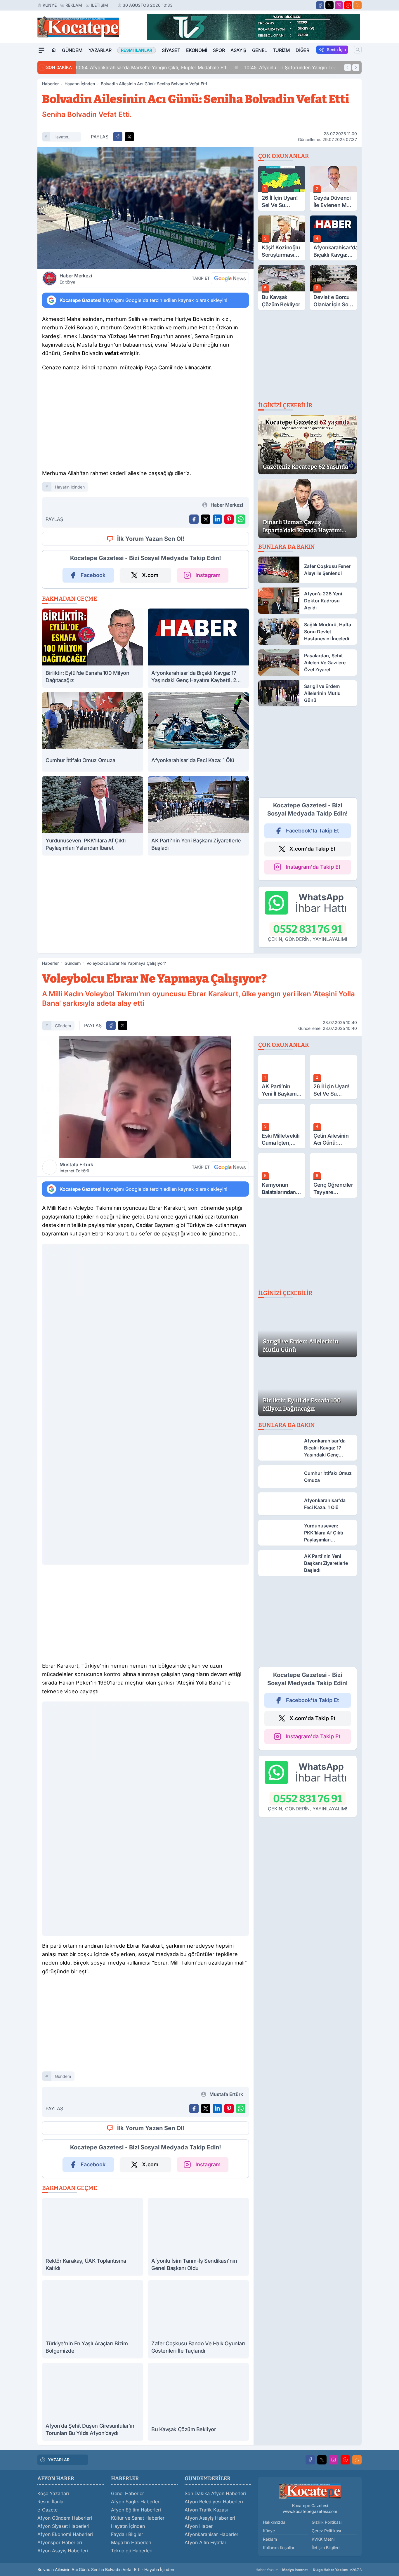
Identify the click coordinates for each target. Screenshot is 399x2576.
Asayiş (238, 50)
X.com (150, 575)
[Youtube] (348, 5)
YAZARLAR (59, 2460)
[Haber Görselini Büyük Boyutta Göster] (145, 208)
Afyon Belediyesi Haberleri (214, 2502)
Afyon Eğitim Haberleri (136, 2510)
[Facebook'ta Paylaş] (118, 137)
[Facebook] (320, 5)
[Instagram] (339, 5)
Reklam (74, 5)
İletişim (99, 5)
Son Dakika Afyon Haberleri (215, 2493)
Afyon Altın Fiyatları (206, 2542)
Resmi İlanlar (51, 2502)
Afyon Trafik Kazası (206, 2510)
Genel (260, 50)
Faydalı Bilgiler (127, 2534)
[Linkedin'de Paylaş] (217, 519)
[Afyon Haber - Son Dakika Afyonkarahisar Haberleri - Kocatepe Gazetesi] (310, 2491)
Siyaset (171, 50)
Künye (50, 5)
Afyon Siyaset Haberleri (63, 2526)
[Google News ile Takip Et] (230, 278)
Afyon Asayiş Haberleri (63, 2551)
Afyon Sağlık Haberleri (136, 2502)
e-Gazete (47, 2510)
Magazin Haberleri (131, 2542)
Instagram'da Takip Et (313, 867)
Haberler (50, 84)
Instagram (208, 575)
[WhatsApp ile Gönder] (241, 519)
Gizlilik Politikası (327, 2522)
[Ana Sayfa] (54, 50)
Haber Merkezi (76, 279)
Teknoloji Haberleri (132, 2551)
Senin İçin (336, 49)
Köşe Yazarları (53, 2493)
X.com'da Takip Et (312, 849)
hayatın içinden (61, 138)
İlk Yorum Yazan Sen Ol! (151, 539)
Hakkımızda (274, 2522)
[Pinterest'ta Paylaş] (229, 519)
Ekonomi (197, 50)
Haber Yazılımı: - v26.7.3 (309, 2570)
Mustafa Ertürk (76, 1167)
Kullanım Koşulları (279, 2548)
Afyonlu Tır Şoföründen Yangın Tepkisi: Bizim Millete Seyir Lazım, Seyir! (167, 67)
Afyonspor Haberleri (60, 2542)
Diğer (302, 50)
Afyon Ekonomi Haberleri (65, 2534)
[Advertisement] (145, 422)
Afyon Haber (199, 2526)
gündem (63, 1026)
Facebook (93, 575)
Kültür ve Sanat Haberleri (138, 2518)
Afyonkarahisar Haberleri (212, 2534)
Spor (219, 50)
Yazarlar (100, 50)
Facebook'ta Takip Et (312, 831)
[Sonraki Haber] (356, 67)
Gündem (72, 50)
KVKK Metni (323, 2539)
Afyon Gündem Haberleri (65, 2518)
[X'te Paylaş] (129, 137)
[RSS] (358, 5)
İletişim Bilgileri (326, 2548)
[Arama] (358, 50)
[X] (329, 5)
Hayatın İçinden (80, 84)
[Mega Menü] (41, 50)
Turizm (281, 50)
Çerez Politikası (326, 2531)
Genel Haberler (127, 2493)
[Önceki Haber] (348, 67)
